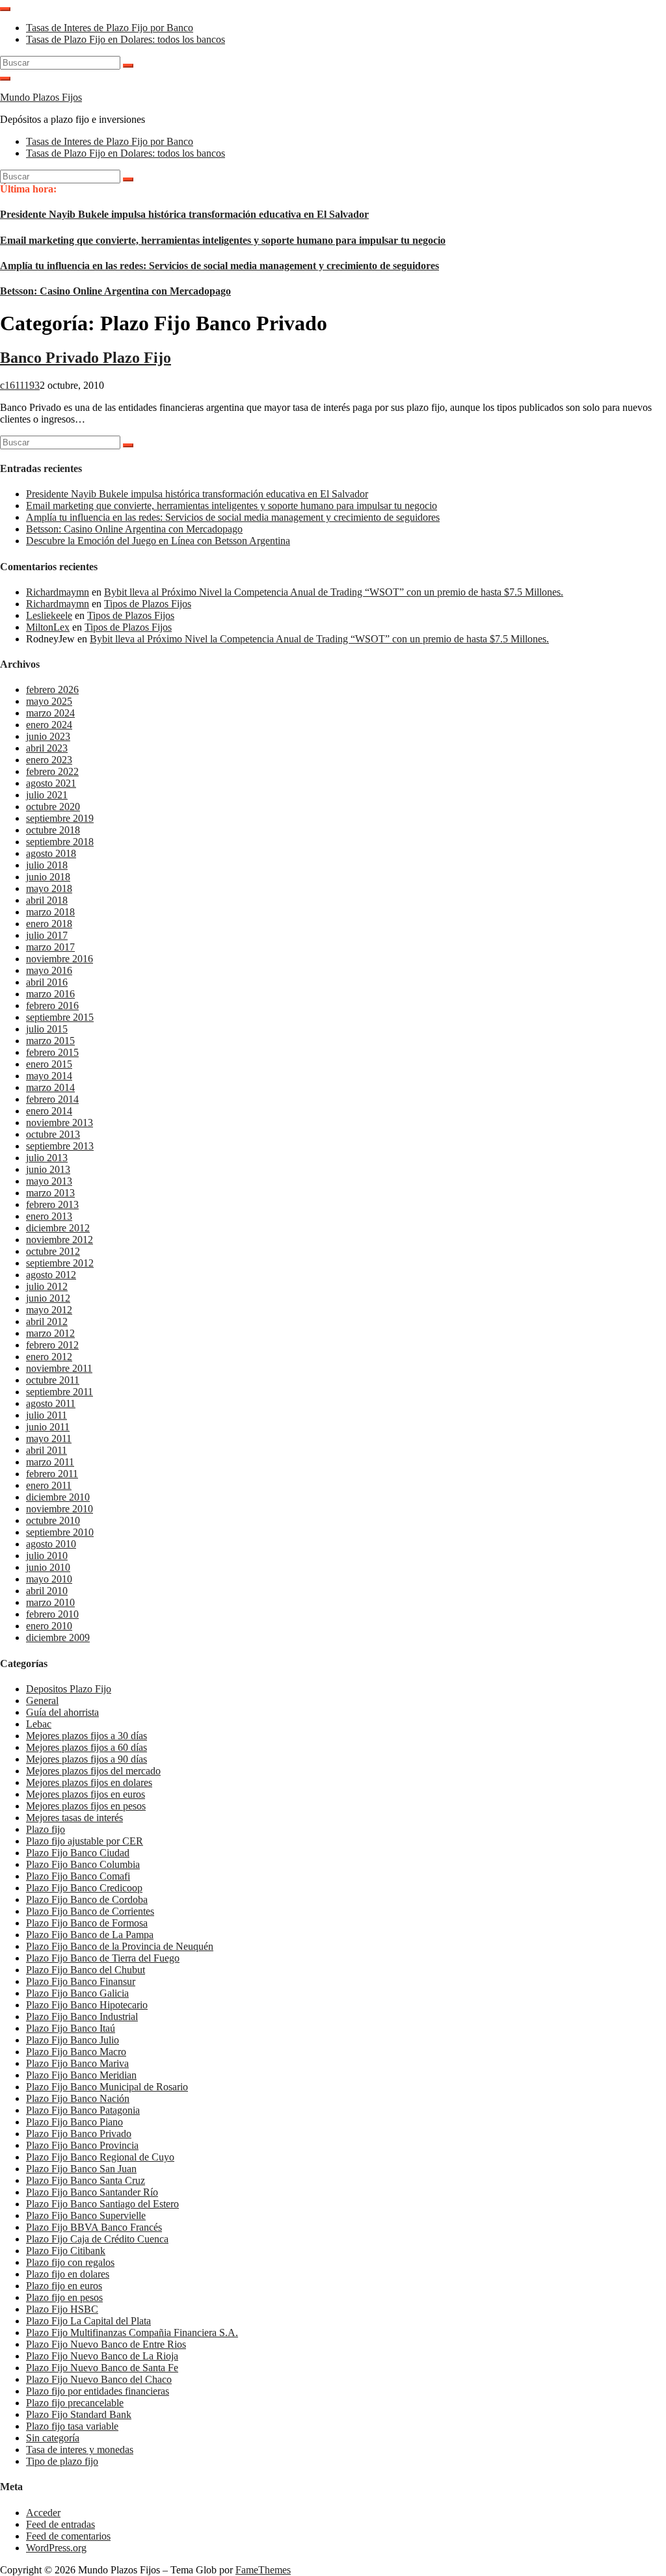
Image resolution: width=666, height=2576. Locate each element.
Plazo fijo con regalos (70, 2262)
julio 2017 (47, 935)
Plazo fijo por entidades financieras (98, 2391)
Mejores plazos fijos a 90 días (87, 1759)
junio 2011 (48, 1427)
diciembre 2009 (58, 1637)
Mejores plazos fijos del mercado (93, 1771)
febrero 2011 (52, 1474)
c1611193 (20, 385)
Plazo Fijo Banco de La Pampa (90, 1935)
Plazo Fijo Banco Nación (78, 2098)
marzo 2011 (50, 1462)
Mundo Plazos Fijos (41, 97)
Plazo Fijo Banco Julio (73, 2040)
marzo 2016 (50, 994)
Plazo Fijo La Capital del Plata (88, 2321)
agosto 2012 (51, 1275)
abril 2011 (47, 1450)
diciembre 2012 (58, 1228)
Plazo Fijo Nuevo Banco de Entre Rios (106, 2344)
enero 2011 (49, 1485)
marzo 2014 (50, 1087)
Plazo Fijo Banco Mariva (77, 2063)
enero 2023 (49, 760)
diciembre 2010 (58, 1497)
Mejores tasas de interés (74, 1818)
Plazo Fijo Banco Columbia (83, 1864)
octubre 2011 (53, 1380)
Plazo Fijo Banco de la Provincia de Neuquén (120, 1946)
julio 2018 (47, 865)
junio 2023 (48, 736)
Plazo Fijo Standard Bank (79, 2414)
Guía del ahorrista (62, 1712)
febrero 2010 (52, 1614)
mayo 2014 (49, 1076)
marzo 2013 (50, 1193)
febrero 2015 (52, 1052)
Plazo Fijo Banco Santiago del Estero (102, 2204)
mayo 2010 (49, 1579)
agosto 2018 (51, 853)
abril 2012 (47, 1321)
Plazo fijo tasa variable (72, 2426)
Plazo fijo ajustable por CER (85, 1841)
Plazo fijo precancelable (75, 2403)
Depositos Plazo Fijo (69, 1689)
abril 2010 (47, 1591)
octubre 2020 (53, 807)
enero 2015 (49, 1064)
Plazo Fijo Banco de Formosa (87, 1923)
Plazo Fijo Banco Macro (76, 2052)
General (42, 1701)
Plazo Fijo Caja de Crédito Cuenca (97, 2239)
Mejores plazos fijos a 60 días (87, 1747)
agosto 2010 (51, 1544)
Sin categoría (53, 2438)
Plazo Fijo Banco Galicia (77, 1993)
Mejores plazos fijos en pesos (86, 1806)
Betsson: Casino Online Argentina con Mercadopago (115, 291)
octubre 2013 (53, 1134)
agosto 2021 (51, 783)
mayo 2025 (49, 701)
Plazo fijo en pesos (64, 2297)
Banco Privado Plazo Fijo (86, 358)
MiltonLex (48, 627)
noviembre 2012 (60, 1240)
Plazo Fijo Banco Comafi (78, 1876)
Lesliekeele (49, 615)
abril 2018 (47, 900)
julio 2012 (47, 1286)
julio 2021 (47, 795)
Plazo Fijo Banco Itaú (71, 2028)
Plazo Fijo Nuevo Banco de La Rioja (102, 2356)
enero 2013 (49, 1216)
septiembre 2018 (60, 842)
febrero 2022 (52, 771)
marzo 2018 (50, 912)
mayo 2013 (49, 1181)
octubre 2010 (53, 1520)
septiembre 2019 (60, 818)
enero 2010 (49, 1626)
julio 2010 (47, 1556)
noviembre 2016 (60, 959)
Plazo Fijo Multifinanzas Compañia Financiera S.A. (132, 2333)
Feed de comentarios (68, 2536)
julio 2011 (47, 1415)
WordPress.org (56, 2548)
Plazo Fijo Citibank (66, 2251)
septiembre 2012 (60, 1263)
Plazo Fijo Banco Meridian (81, 2075)
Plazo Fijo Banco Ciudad (78, 1853)
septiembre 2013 (60, 1146)
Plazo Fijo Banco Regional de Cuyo (100, 2157)
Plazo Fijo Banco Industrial (82, 2017)
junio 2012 (48, 1298)
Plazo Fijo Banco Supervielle (86, 2215)
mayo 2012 (49, 1310)
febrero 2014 (52, 1099)
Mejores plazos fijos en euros (86, 1794)
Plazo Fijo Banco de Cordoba (87, 1899)
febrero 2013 (52, 1204)
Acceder (43, 2513)
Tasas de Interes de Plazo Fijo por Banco (110, 28)
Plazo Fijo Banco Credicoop (84, 1888)
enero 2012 (49, 1357)
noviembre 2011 (59, 1368)
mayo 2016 (49, 970)
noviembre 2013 (60, 1123)
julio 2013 (47, 1158)
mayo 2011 (49, 1439)
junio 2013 (48, 1169)
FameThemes (263, 2570)
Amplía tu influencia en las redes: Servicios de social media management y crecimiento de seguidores (220, 266)
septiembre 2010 (60, 1532)
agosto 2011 (51, 1403)
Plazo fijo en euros (64, 2286)
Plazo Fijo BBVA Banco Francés (94, 2227)
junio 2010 (48, 1567)
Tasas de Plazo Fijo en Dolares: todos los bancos (126, 39)
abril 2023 (47, 748)
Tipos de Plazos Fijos (148, 604)
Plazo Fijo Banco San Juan (81, 2169)
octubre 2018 (53, 830)
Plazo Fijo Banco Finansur (81, 1981)
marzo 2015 (50, 1041)
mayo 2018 (49, 888)
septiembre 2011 (60, 1392)
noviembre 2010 (60, 1509)
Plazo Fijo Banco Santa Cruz (86, 2180)
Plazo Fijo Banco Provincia (82, 2145)
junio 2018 (48, 877)
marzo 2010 (50, 1602)
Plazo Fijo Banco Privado (79, 2134)
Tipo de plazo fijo (62, 2461)
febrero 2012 (52, 1345)
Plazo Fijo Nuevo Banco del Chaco (99, 2379)
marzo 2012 (50, 1333)
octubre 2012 (53, 1251)
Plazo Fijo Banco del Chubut (86, 1970)
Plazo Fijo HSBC (62, 2309)
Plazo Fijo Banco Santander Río (92, 2192)
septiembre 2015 (60, 1017)
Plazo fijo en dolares (68, 2274)
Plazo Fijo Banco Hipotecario (87, 2005)
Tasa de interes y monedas (80, 2450)
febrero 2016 (52, 1005)
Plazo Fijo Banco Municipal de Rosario (107, 2087)
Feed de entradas (60, 2524)
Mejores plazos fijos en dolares (89, 1782)
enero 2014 (49, 1111)
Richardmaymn (58, 592)
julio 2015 (47, 1029)
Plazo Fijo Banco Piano (74, 2122)
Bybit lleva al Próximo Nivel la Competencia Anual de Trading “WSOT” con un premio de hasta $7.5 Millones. (334, 592)
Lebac (39, 1724)
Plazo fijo (46, 1829)
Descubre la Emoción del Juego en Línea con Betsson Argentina (158, 541)
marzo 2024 (50, 713)
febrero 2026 (52, 690)
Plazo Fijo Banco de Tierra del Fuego (103, 1958)
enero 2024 (49, 725)
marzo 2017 (50, 947)
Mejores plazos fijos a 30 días (87, 1736)
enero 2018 (49, 924)
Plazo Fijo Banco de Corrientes (90, 1911)
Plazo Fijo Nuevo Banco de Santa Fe (102, 2368)
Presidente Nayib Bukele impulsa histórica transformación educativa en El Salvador (184, 214)
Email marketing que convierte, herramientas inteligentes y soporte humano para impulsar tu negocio (223, 240)
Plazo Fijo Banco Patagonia (83, 2110)
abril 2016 (47, 982)
